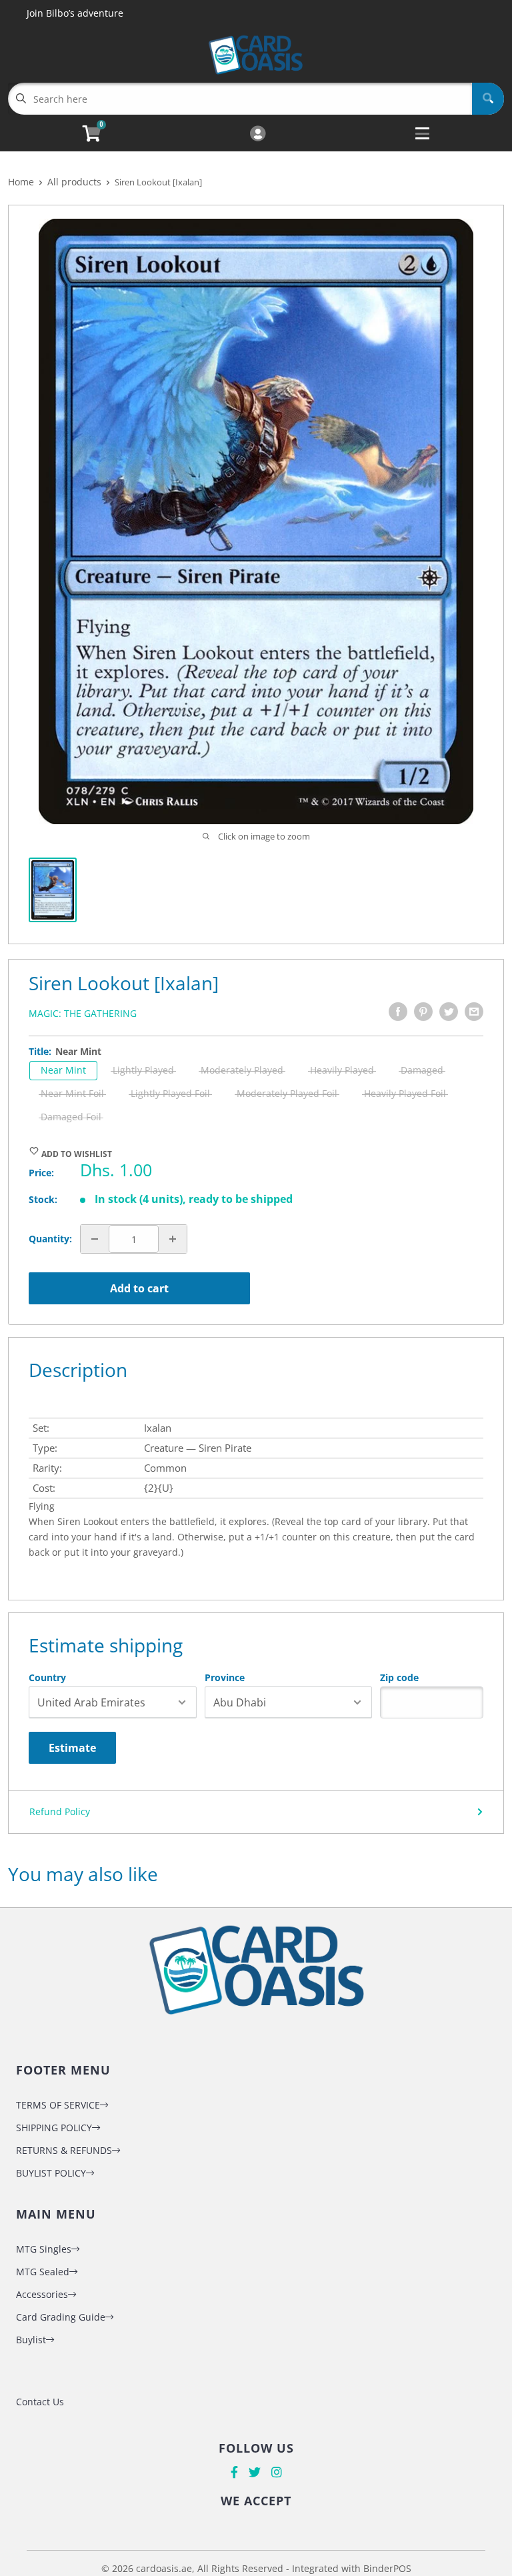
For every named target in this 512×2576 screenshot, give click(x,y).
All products (74, 182)
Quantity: (50, 1239)
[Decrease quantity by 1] (95, 1239)
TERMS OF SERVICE (58, 2105)
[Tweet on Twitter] (449, 1012)
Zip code (399, 1678)
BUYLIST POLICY (51, 2173)
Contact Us (40, 2402)
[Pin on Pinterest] (423, 1012)
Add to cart (139, 1288)
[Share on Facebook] (398, 1012)
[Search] (488, 99)
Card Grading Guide (61, 2317)
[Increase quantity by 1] (173, 1239)
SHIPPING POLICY (54, 2128)
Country (47, 1678)
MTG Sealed (43, 2272)
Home (21, 182)
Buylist (31, 2340)
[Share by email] (474, 1012)
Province (225, 1678)
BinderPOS (387, 2568)
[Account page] (258, 134)
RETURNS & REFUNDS (64, 2150)
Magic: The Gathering (83, 1013)
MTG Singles (44, 2249)
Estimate (72, 1748)
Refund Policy (60, 1811)
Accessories (42, 2294)
